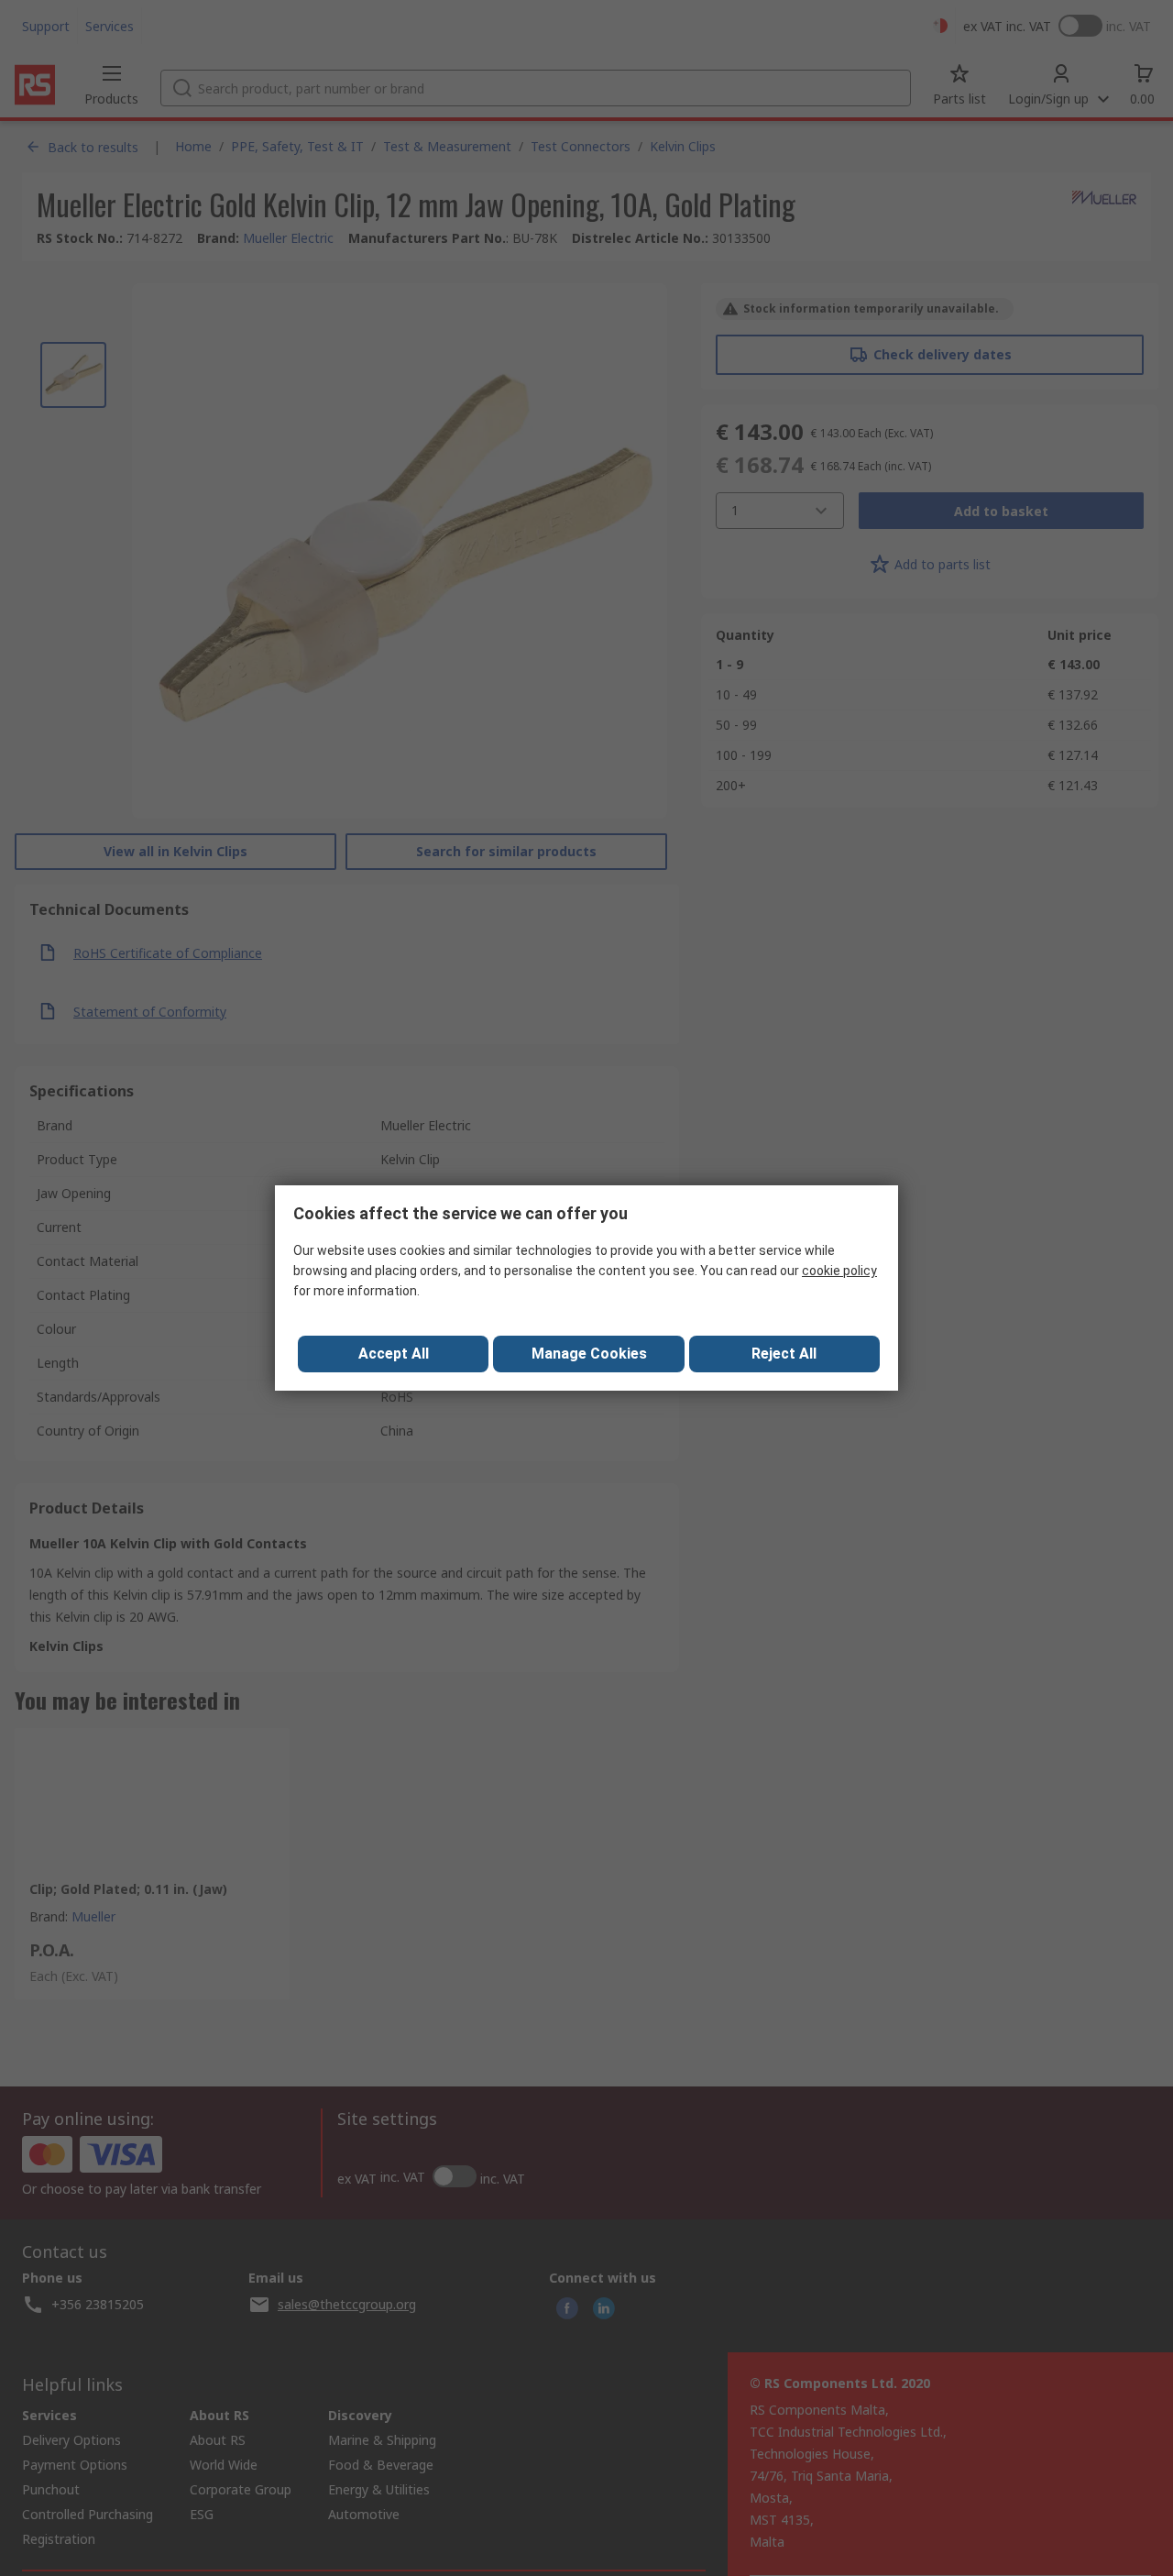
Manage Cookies (589, 1354)
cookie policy (839, 1271)
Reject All (784, 1354)
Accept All (394, 1354)
